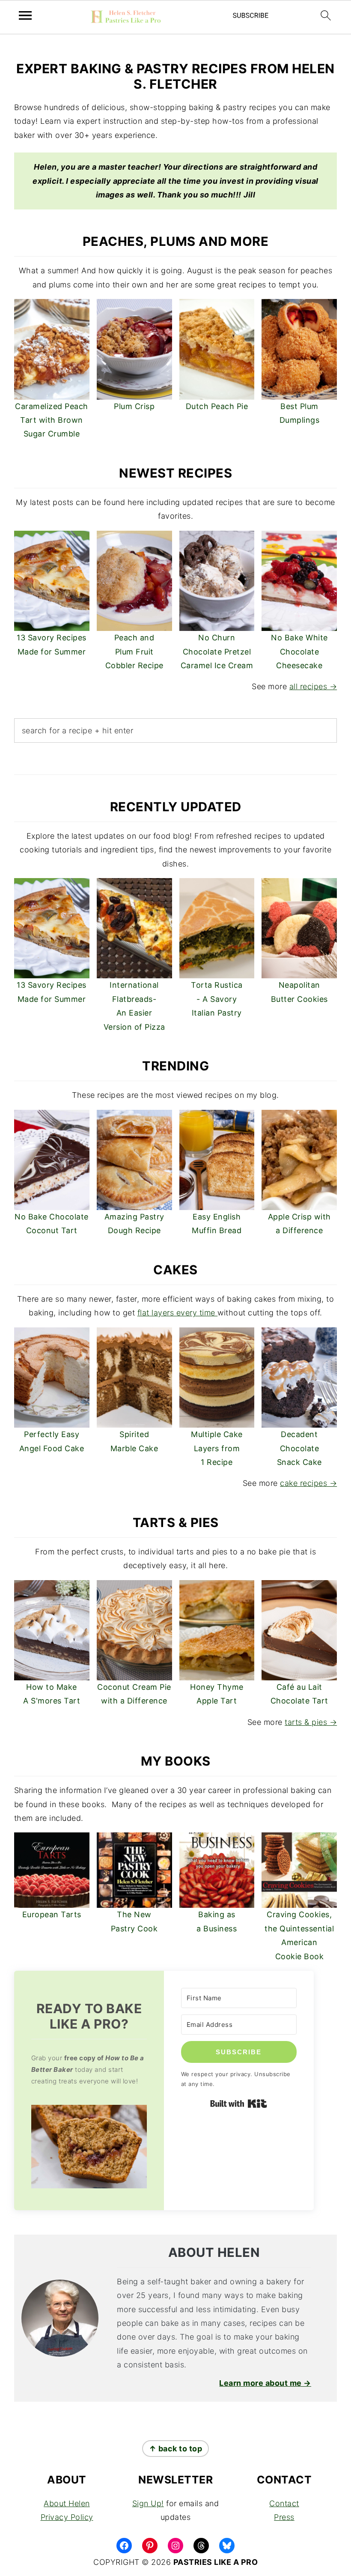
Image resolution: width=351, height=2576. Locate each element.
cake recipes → (308, 1483)
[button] (89, 2149)
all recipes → (313, 686)
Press (284, 2517)
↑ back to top (176, 2449)
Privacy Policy (67, 2517)
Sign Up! (148, 2503)
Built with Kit (239, 2104)
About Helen (67, 2503)
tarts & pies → (311, 1722)
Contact (284, 2503)
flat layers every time (178, 1313)
